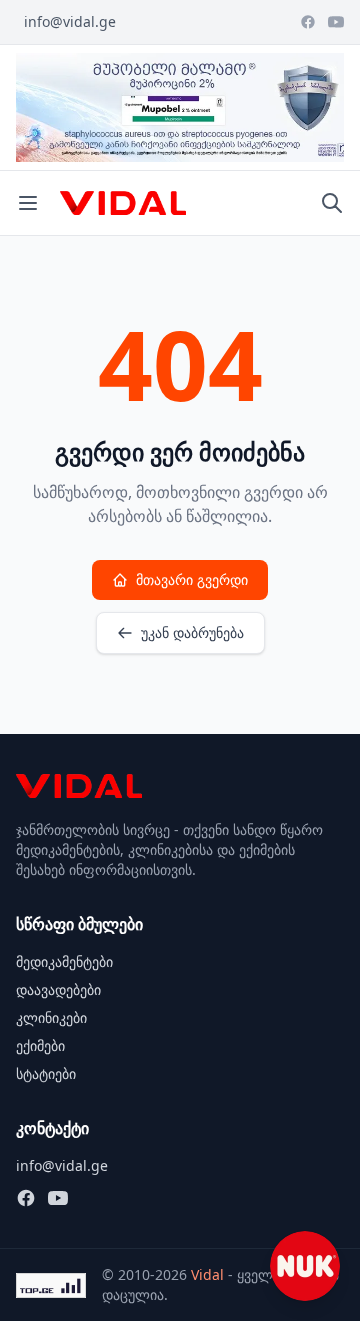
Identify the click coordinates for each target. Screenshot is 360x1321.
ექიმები (40, 1045)
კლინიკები (51, 1017)
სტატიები (46, 1073)
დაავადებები (58, 989)
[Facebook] (308, 22)
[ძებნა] (332, 203)
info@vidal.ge (70, 21)
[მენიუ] (28, 203)
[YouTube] (336, 22)
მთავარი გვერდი (192, 579)
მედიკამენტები (64, 961)
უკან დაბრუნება (192, 632)
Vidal (207, 1274)
